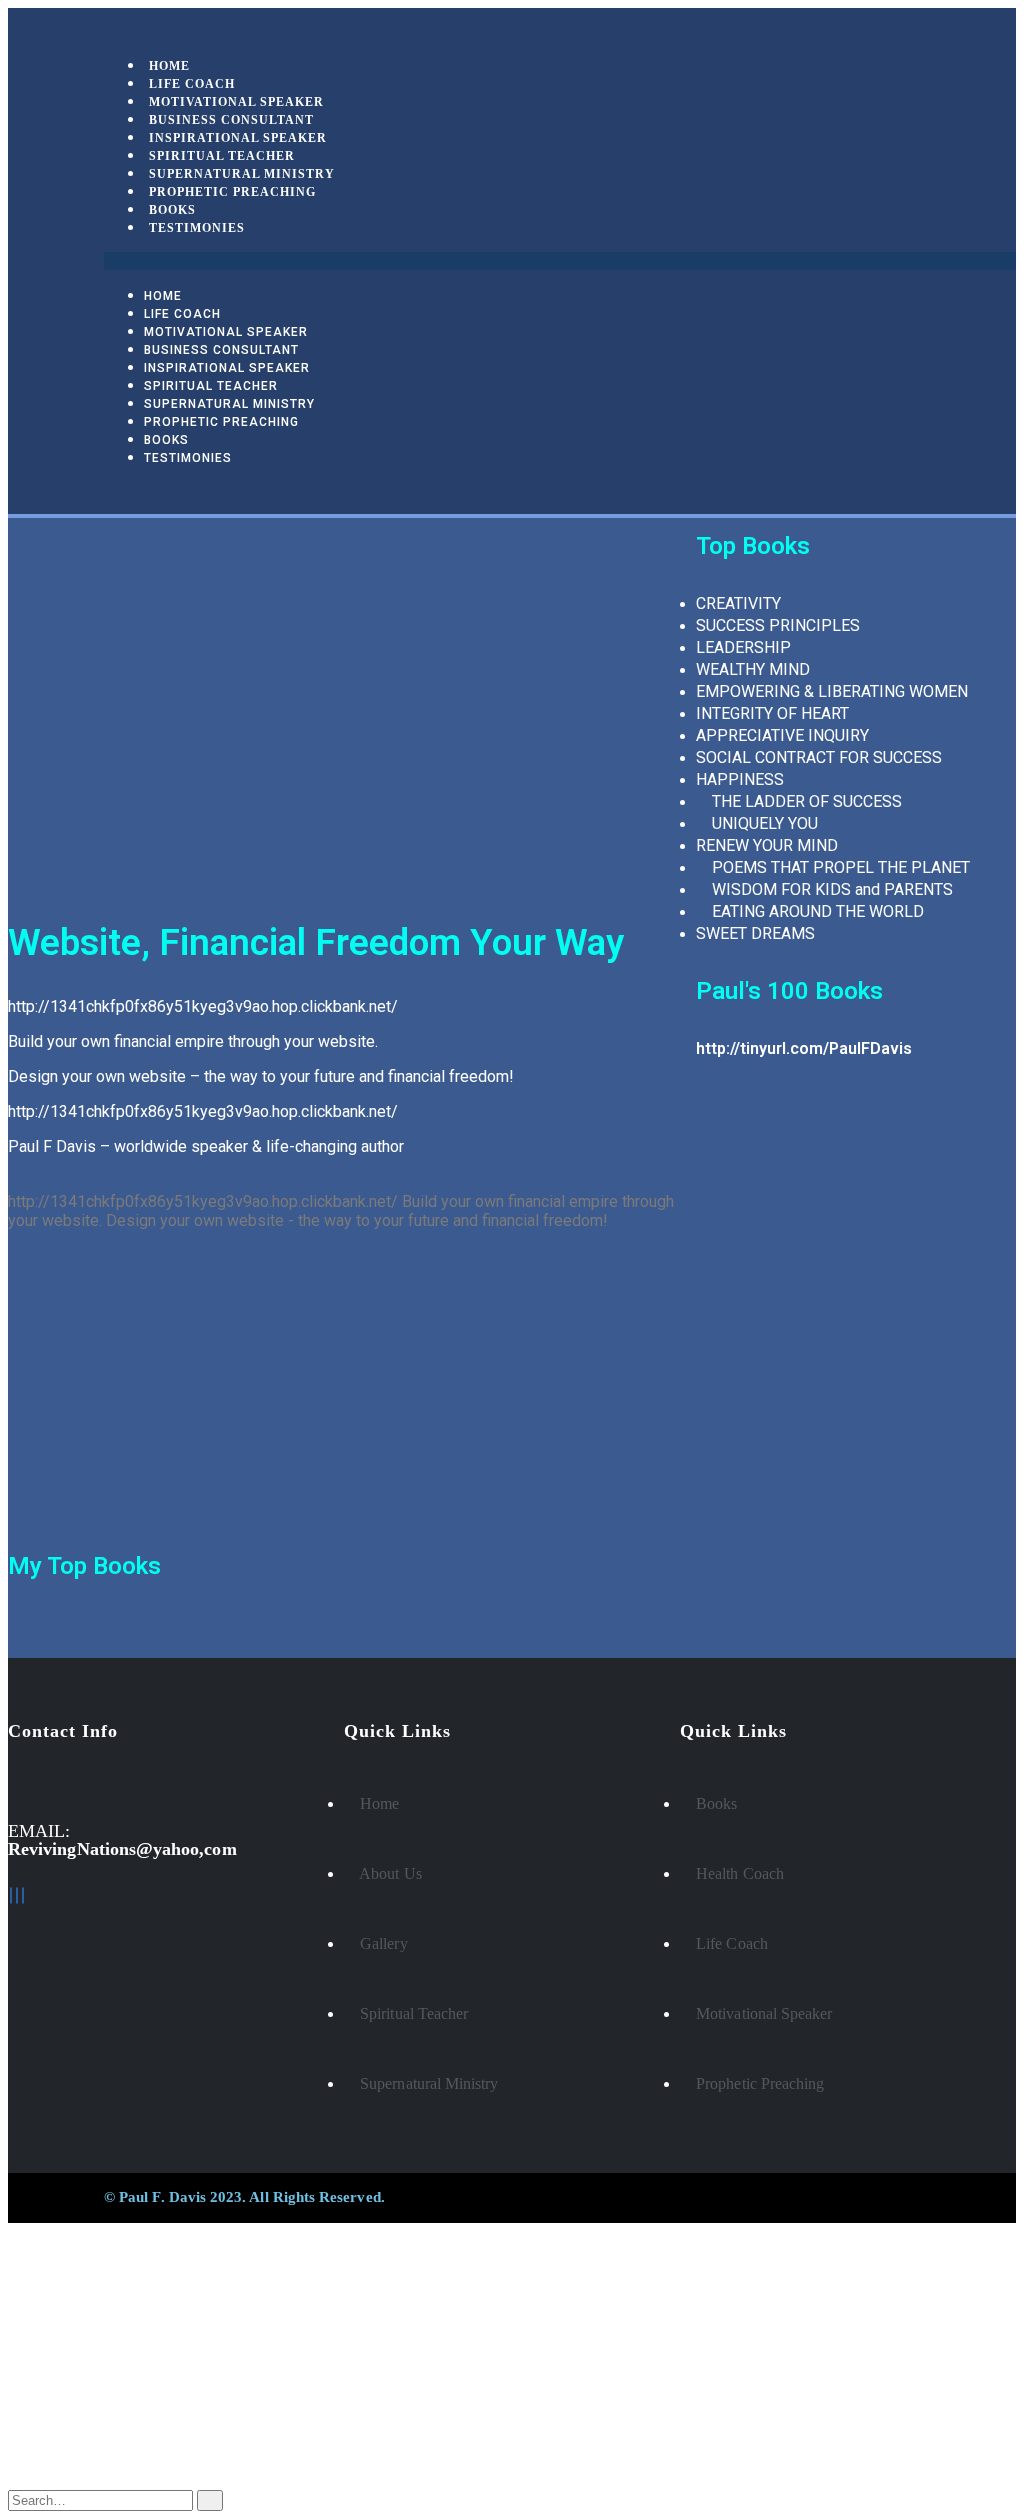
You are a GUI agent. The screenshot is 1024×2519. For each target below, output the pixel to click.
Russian (73, 2317)
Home (163, 296)
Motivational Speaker (226, 332)
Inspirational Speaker (227, 368)
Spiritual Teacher (211, 386)
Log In (71, 2464)
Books (166, 440)
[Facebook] (11, 1895)
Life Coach (182, 314)
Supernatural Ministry (229, 404)
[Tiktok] (23, 1895)
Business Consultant (221, 350)
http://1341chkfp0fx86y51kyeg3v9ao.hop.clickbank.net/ (203, 1006)
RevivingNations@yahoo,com (122, 1849)
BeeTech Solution (601, 2197)
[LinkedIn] (17, 1895)
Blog (65, 2407)
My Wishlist (91, 2426)
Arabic (69, 2335)
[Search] (210, 2500)
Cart (64, 2445)
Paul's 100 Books (789, 991)
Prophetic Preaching (232, 192)
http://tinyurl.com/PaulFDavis (804, 1048)
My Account (92, 2388)
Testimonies (197, 228)
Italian (67, 2353)
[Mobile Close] (14, 2231)
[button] (560, 261)
